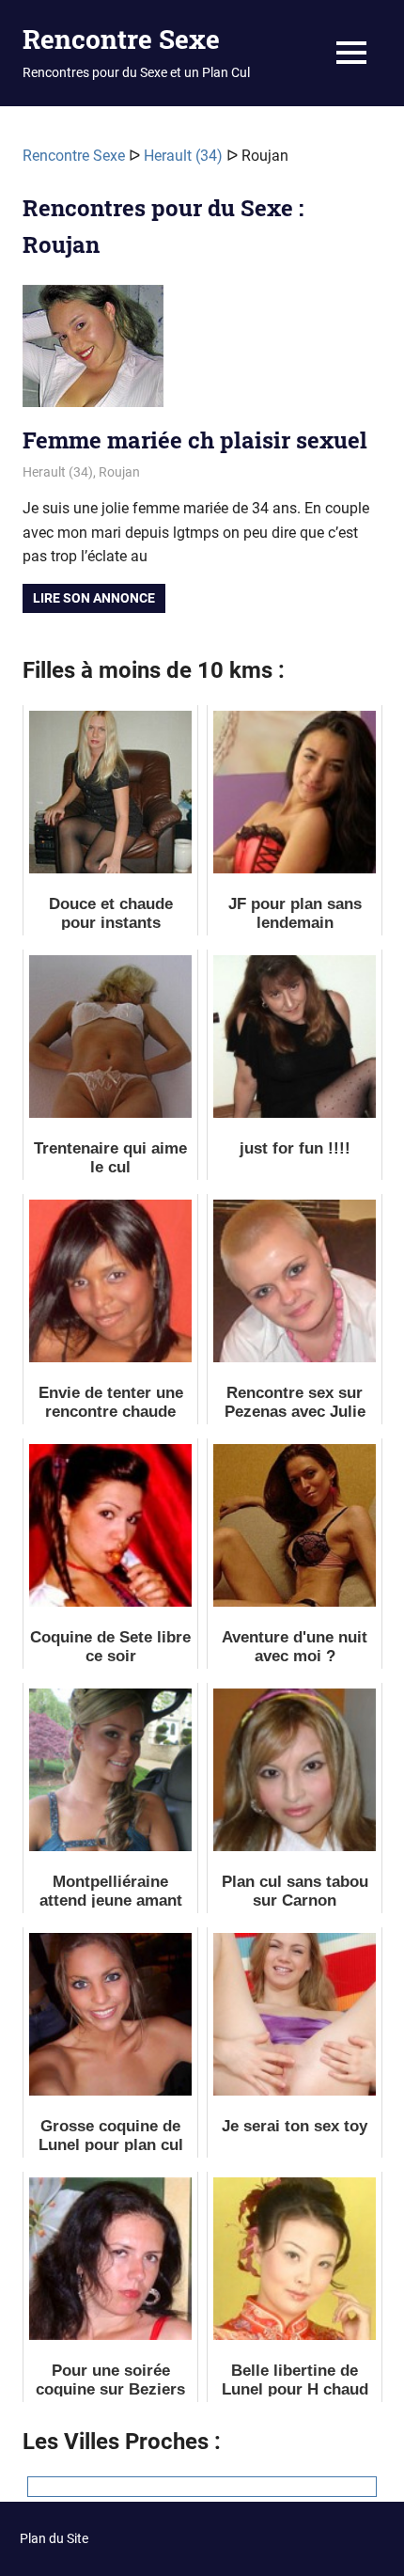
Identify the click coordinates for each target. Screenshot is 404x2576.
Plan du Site (54, 2538)
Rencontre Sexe (121, 39)
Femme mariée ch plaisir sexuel (195, 440)
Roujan (119, 472)
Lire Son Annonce (94, 598)
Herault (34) (183, 156)
